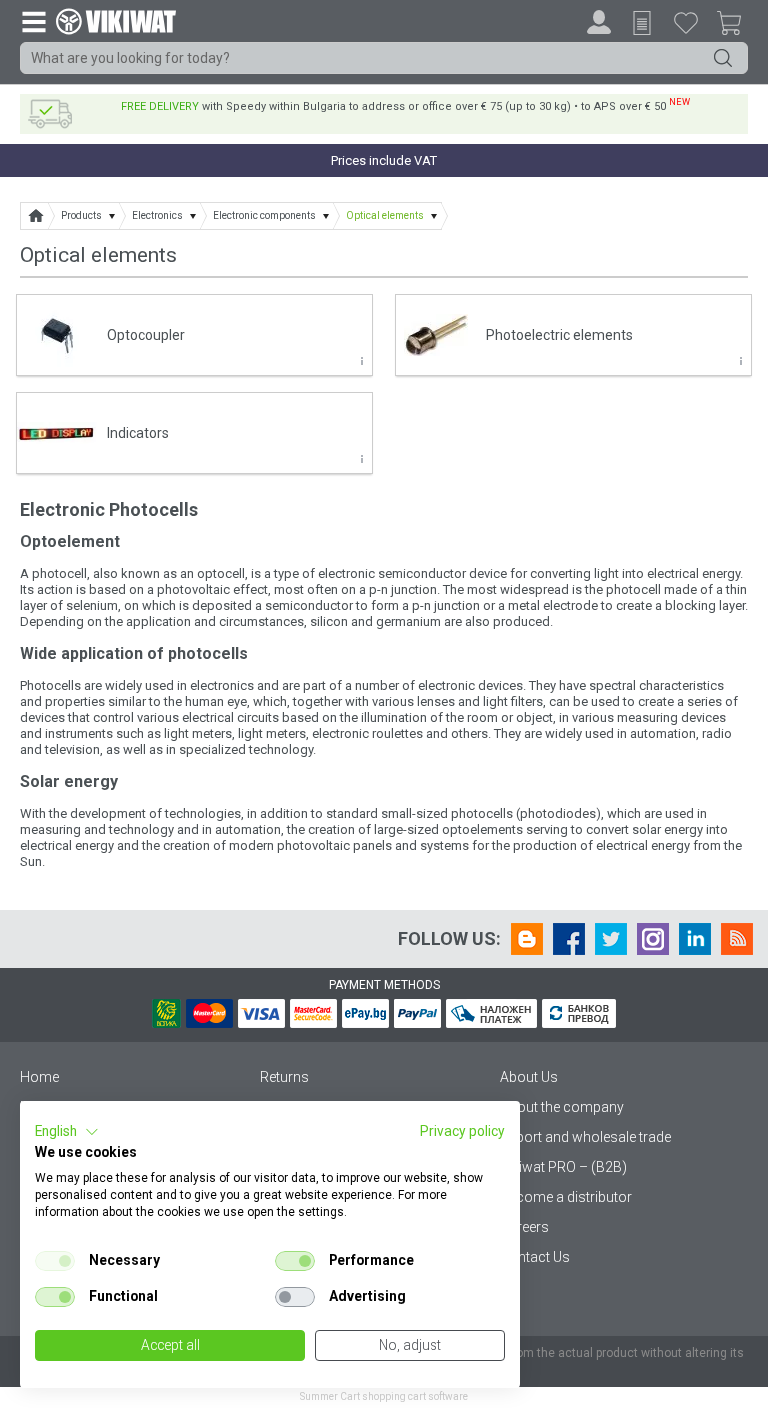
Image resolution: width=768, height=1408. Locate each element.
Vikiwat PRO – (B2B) (563, 1167)
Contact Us (535, 1257)
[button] (67, 1132)
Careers (524, 1227)
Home (39, 1077)
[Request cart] (642, 23)
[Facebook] (569, 939)
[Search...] (723, 58)
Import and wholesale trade (585, 1137)
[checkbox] (55, 1261)
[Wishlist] (686, 22)
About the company (562, 1107)
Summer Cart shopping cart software (384, 1396)
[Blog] (527, 939)
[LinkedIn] (695, 939)
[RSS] (737, 939)
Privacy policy (462, 1131)
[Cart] (737, 26)
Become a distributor (566, 1197)
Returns (284, 1077)
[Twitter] (611, 939)
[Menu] (33, 21)
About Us (529, 1077)
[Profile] (599, 22)
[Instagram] (653, 939)
